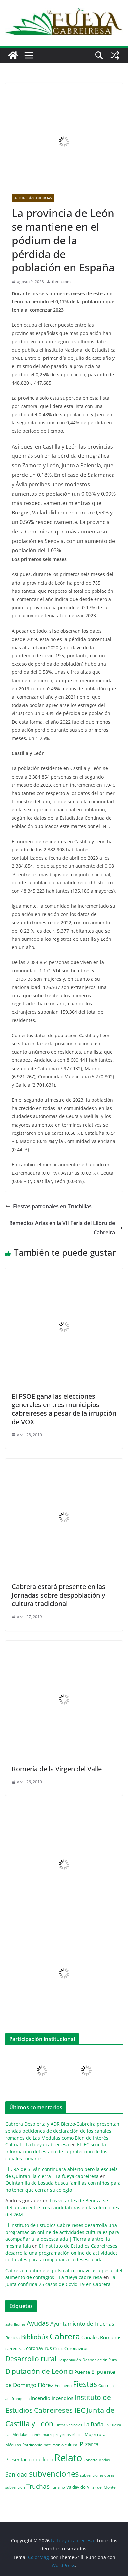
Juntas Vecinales (68, 2425)
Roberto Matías (96, 2460)
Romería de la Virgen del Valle (57, 1769)
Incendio (41, 2398)
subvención (15, 2487)
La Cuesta (113, 2425)
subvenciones (54, 2474)
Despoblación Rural (100, 2360)
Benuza (12, 2338)
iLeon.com (61, 282)
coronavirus (39, 2348)
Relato (68, 2458)
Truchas (38, 2486)
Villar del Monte (101, 2487)
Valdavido (76, 2487)
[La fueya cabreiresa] (13, 55)
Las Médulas (17, 2434)
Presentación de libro (29, 2459)
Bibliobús (35, 2337)
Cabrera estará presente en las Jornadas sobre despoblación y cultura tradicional (59, 1595)
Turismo (58, 2487)
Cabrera (65, 2336)
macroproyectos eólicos (63, 2435)
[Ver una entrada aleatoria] (115, 55)
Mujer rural (96, 2434)
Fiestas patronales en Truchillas (52, 1206)
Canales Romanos (101, 2338)
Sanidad (16, 2474)
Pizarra (89, 2444)
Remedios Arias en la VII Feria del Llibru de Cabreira (62, 1228)
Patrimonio (32, 2445)
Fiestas (85, 2384)
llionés (35, 2435)
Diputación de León (36, 2371)
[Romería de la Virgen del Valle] (64, 1645)
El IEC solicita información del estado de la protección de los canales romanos (56, 2151)
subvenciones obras (97, 2475)
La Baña (93, 2424)
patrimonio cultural (61, 2445)
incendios (62, 2398)
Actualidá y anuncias (33, 198)
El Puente (79, 2372)
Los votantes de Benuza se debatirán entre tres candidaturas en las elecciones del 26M (62, 2208)
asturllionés (15, 2324)
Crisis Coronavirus (71, 2348)
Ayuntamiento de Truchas (82, 2324)
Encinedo (63, 2385)
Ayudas (38, 2323)
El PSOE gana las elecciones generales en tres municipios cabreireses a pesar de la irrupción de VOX (64, 1409)
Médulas (13, 2445)
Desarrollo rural (31, 2359)
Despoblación (69, 2360)
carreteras (15, 2348)
